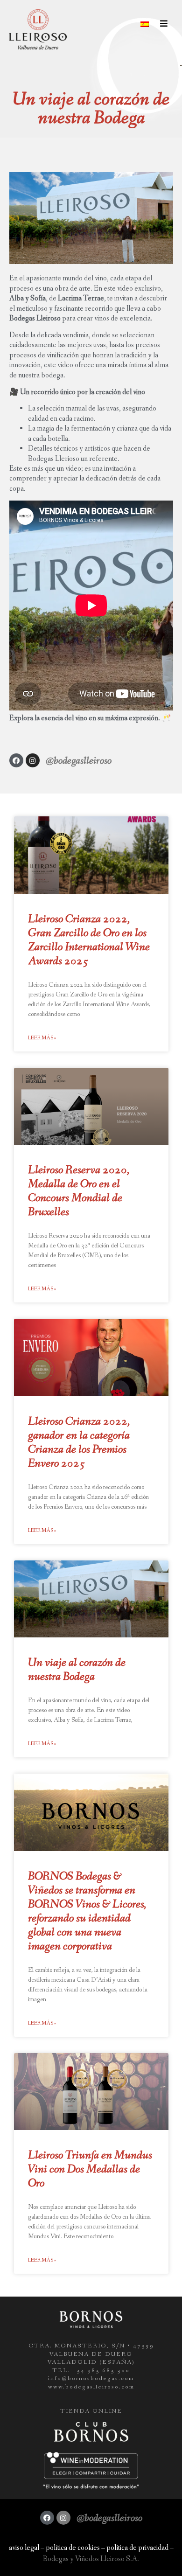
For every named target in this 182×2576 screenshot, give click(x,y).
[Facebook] (16, 760)
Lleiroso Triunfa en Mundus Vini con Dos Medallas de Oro (90, 2169)
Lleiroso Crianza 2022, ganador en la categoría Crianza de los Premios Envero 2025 (79, 1443)
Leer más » (42, 1038)
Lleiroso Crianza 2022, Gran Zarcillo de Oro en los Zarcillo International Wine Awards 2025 (89, 940)
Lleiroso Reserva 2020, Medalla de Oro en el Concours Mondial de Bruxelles (79, 1191)
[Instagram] (33, 760)
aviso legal (24, 2548)
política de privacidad (137, 2548)
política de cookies (73, 2548)
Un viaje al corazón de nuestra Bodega (77, 1670)
